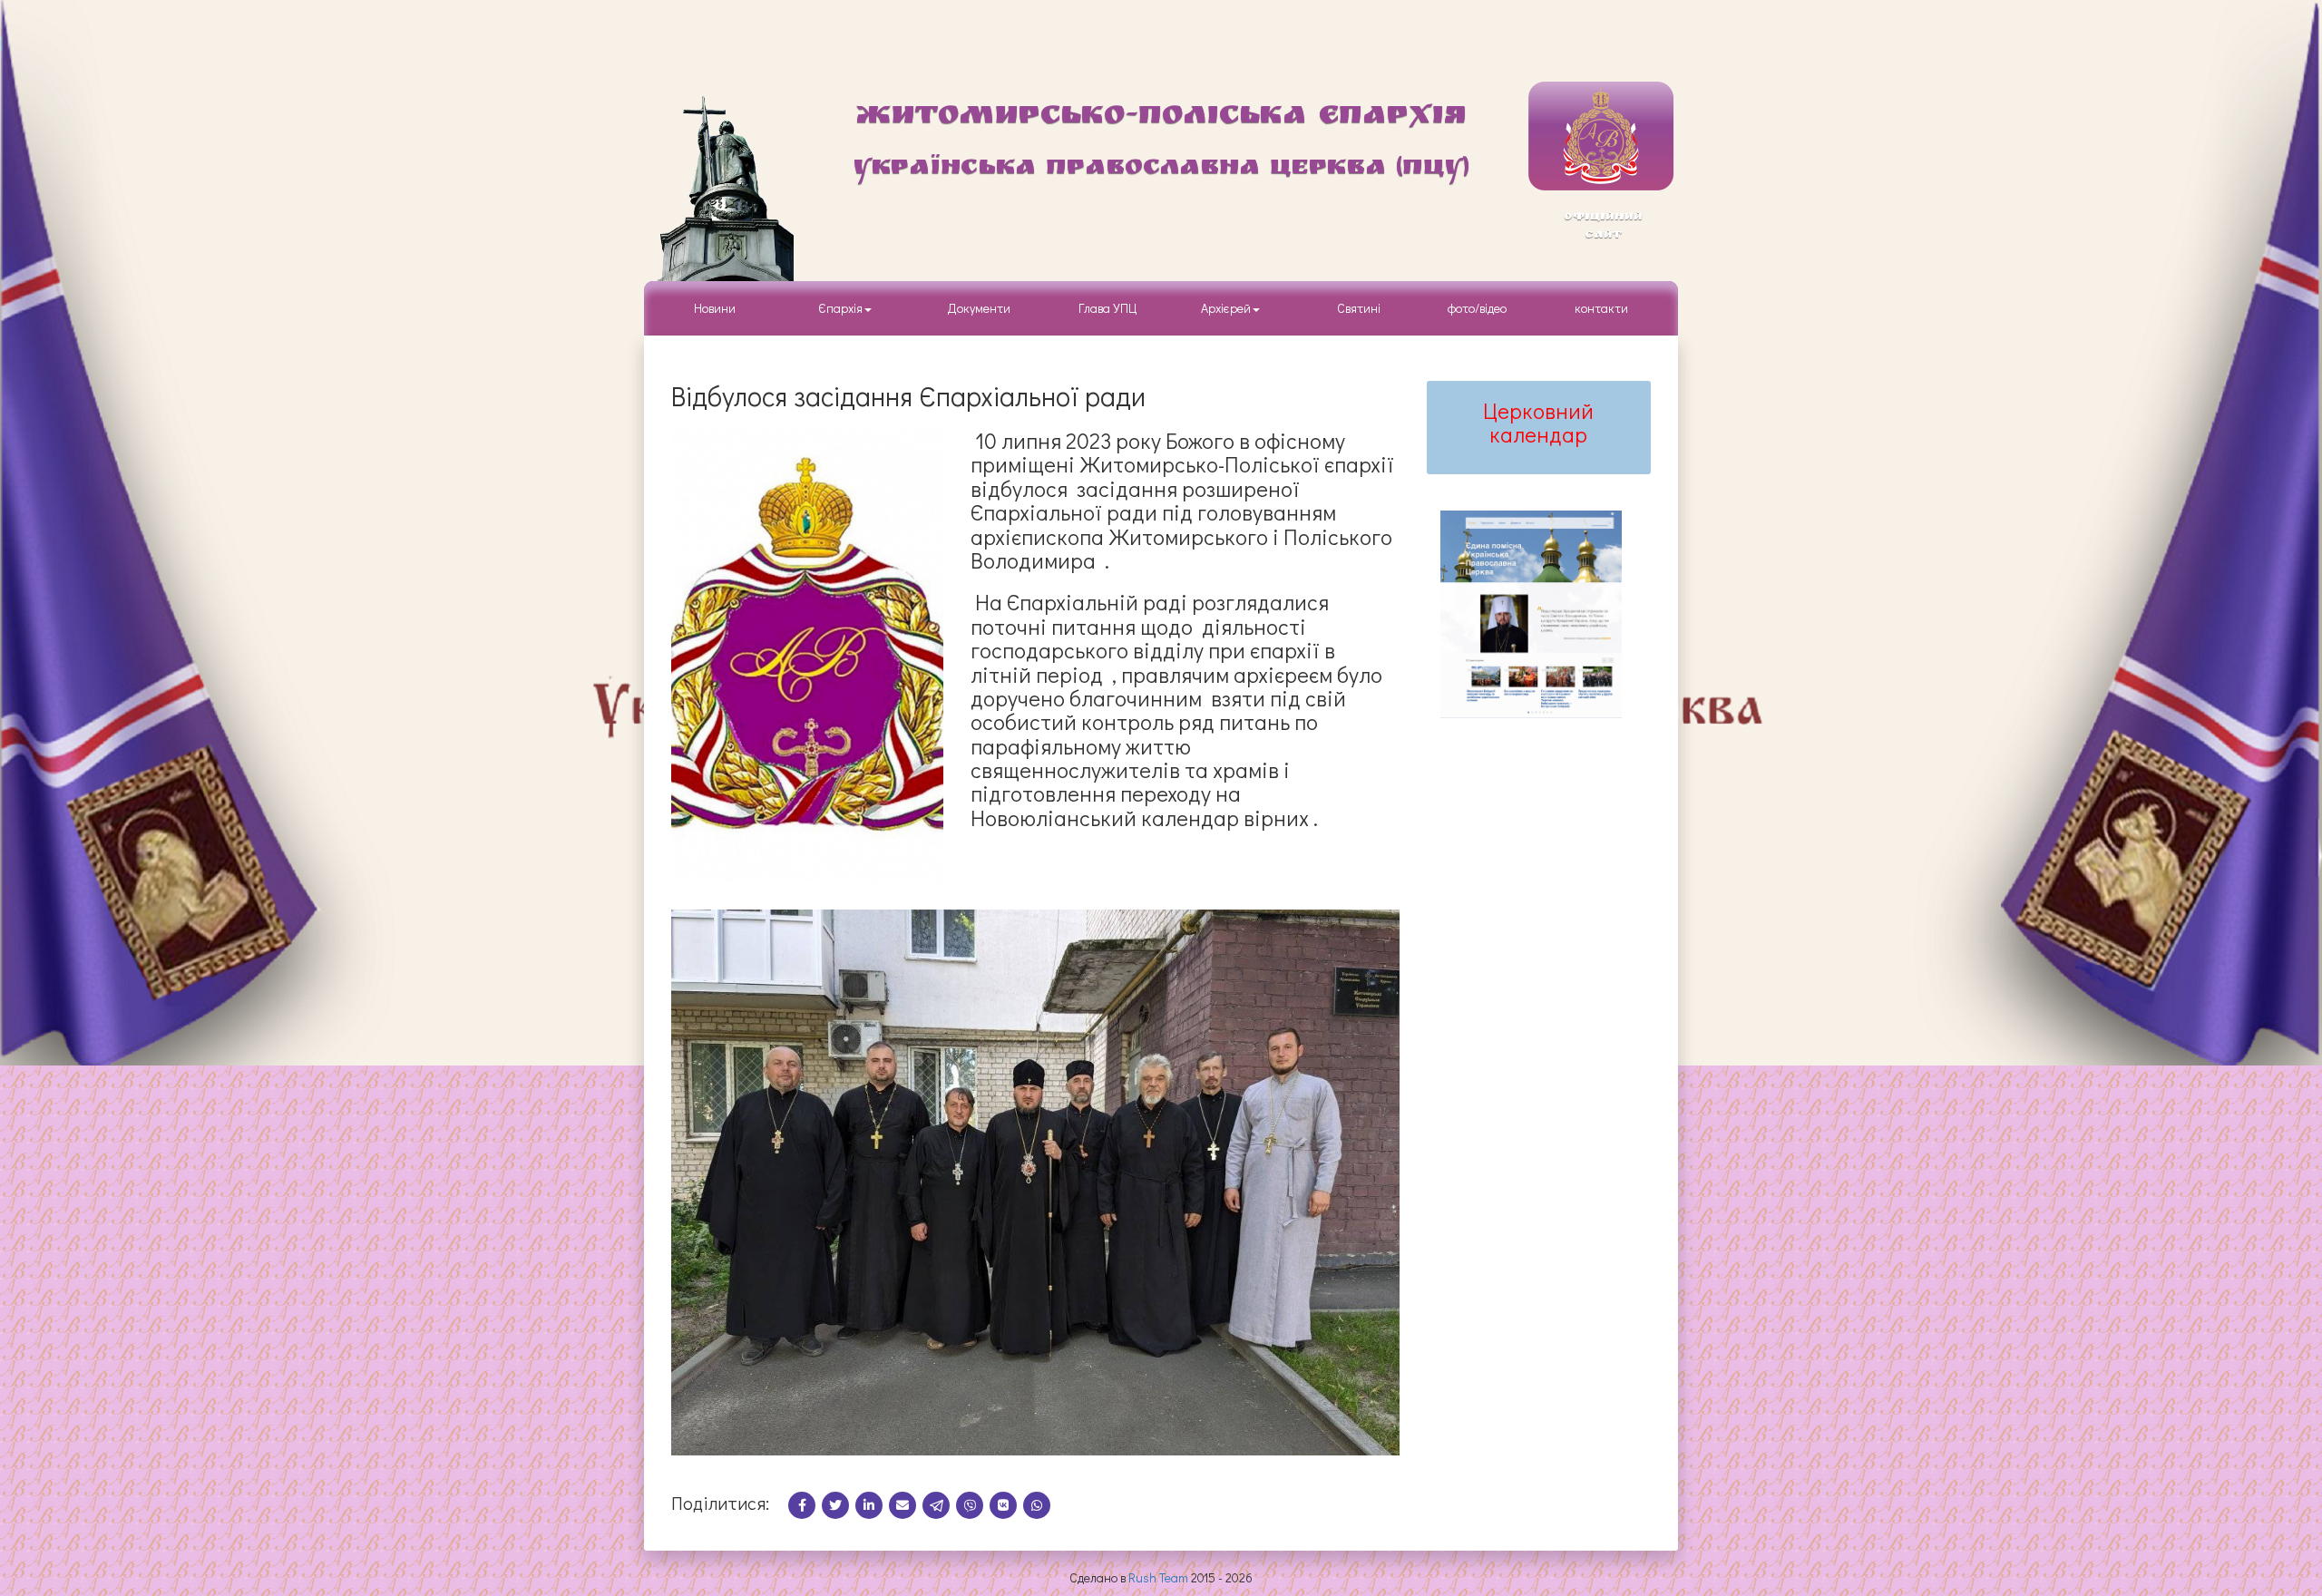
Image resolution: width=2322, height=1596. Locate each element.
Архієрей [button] (1226, 308)
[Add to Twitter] (839, 1505)
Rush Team (1158, 1577)
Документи (979, 308)
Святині (1359, 308)
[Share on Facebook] (805, 1505)
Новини (715, 308)
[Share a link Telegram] (939, 1505)
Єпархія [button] (838, 308)
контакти (1601, 308)
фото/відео (1477, 308)
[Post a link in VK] (1006, 1505)
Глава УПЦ (1108, 308)
